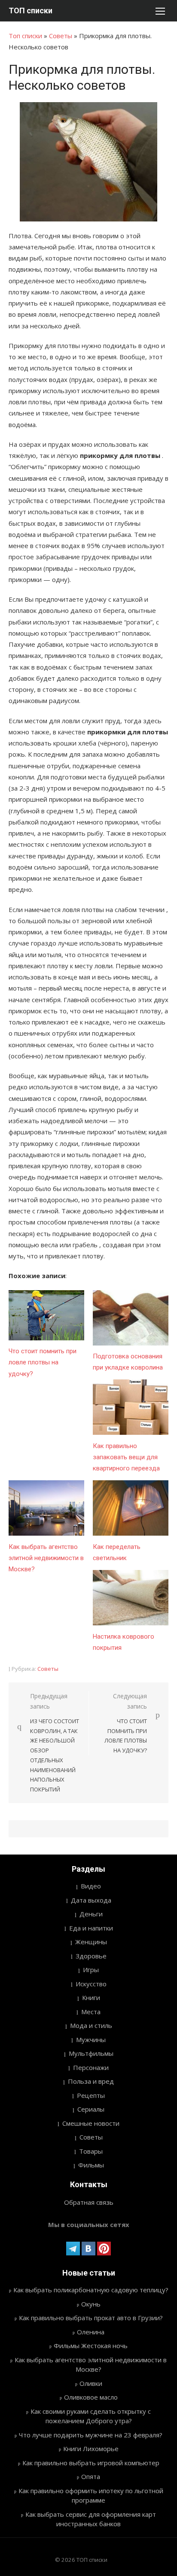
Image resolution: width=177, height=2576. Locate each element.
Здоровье (91, 1956)
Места (91, 2012)
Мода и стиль (91, 2025)
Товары (91, 2151)
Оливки (91, 2383)
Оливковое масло (91, 2397)
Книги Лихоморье (91, 2449)
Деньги (91, 1914)
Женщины (91, 1942)
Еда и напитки (91, 1928)
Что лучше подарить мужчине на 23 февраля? (91, 2435)
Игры (91, 1970)
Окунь (91, 2304)
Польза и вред (91, 2081)
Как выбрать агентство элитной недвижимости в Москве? (46, 1558)
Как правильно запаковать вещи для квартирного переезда (126, 1457)
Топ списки (25, 36)
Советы (61, 36)
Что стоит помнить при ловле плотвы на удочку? (43, 1362)
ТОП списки (31, 11)
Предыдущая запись (55, 1743)
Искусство (91, 1984)
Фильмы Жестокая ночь (91, 2346)
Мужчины (91, 2040)
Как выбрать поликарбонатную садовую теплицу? (91, 2290)
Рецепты (91, 2095)
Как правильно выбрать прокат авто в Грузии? (91, 2318)
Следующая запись (126, 1723)
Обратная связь (89, 2202)
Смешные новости (91, 2123)
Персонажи (91, 2067)
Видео (91, 1886)
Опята (91, 2476)
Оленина (91, 2332)
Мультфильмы (91, 2053)
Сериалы (91, 2109)
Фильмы (91, 2165)
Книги (91, 1997)
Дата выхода (91, 1900)
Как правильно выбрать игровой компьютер (91, 2463)
